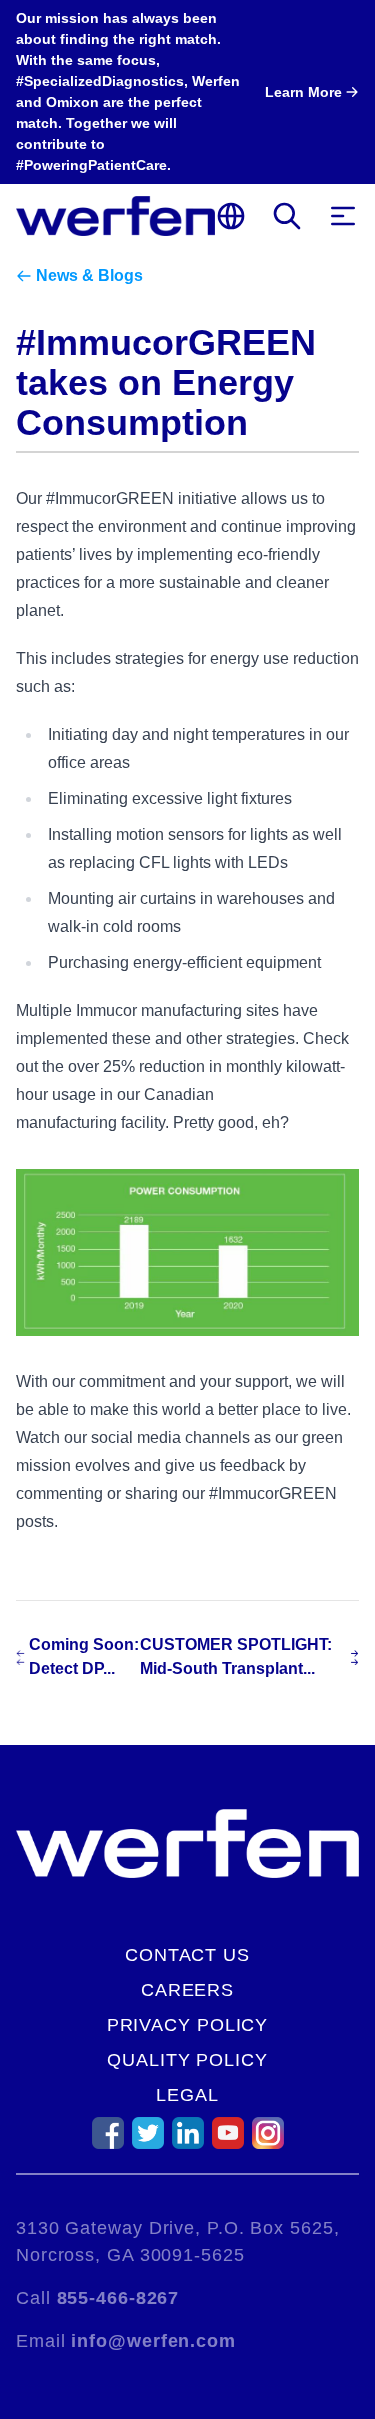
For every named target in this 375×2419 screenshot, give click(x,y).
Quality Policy (187, 2060)
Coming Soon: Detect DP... (84, 1656)
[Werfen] (115, 216)
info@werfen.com (153, 2341)
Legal (187, 2095)
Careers (187, 1990)
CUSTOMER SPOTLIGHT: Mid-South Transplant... (236, 1656)
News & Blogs (89, 275)
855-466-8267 (118, 2298)
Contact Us (187, 1955)
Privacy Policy (188, 2025)
